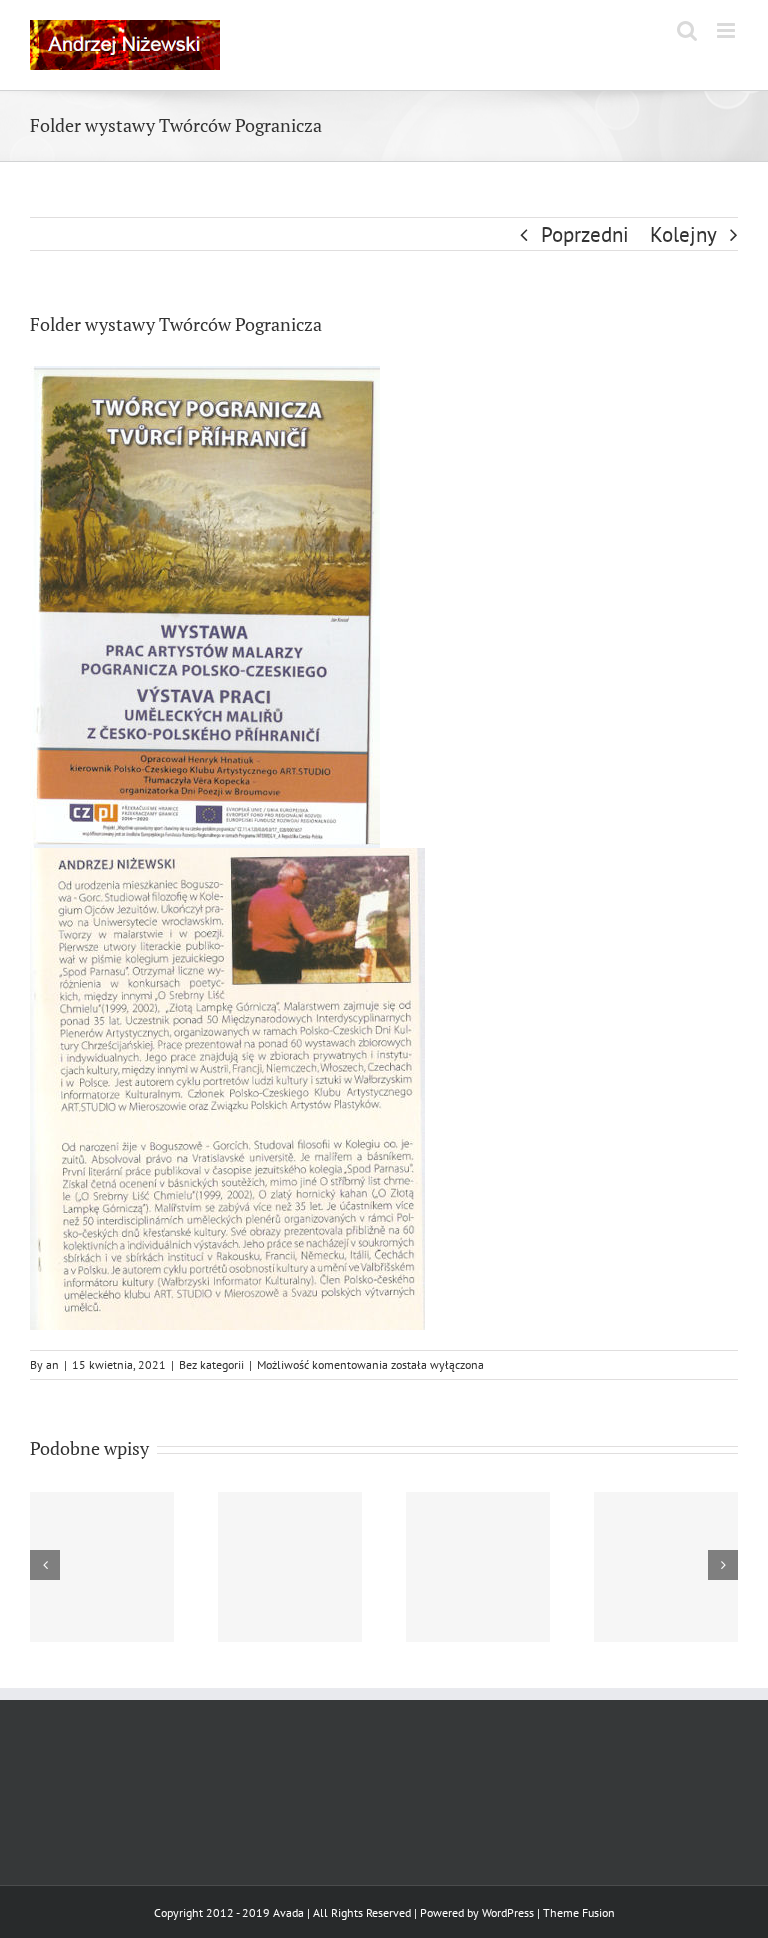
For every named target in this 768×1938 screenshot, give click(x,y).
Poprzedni (585, 234)
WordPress (508, 1912)
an (52, 1364)
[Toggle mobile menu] (727, 30)
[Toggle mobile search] (687, 30)
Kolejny (683, 234)
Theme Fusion (579, 1912)
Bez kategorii (211, 1364)
